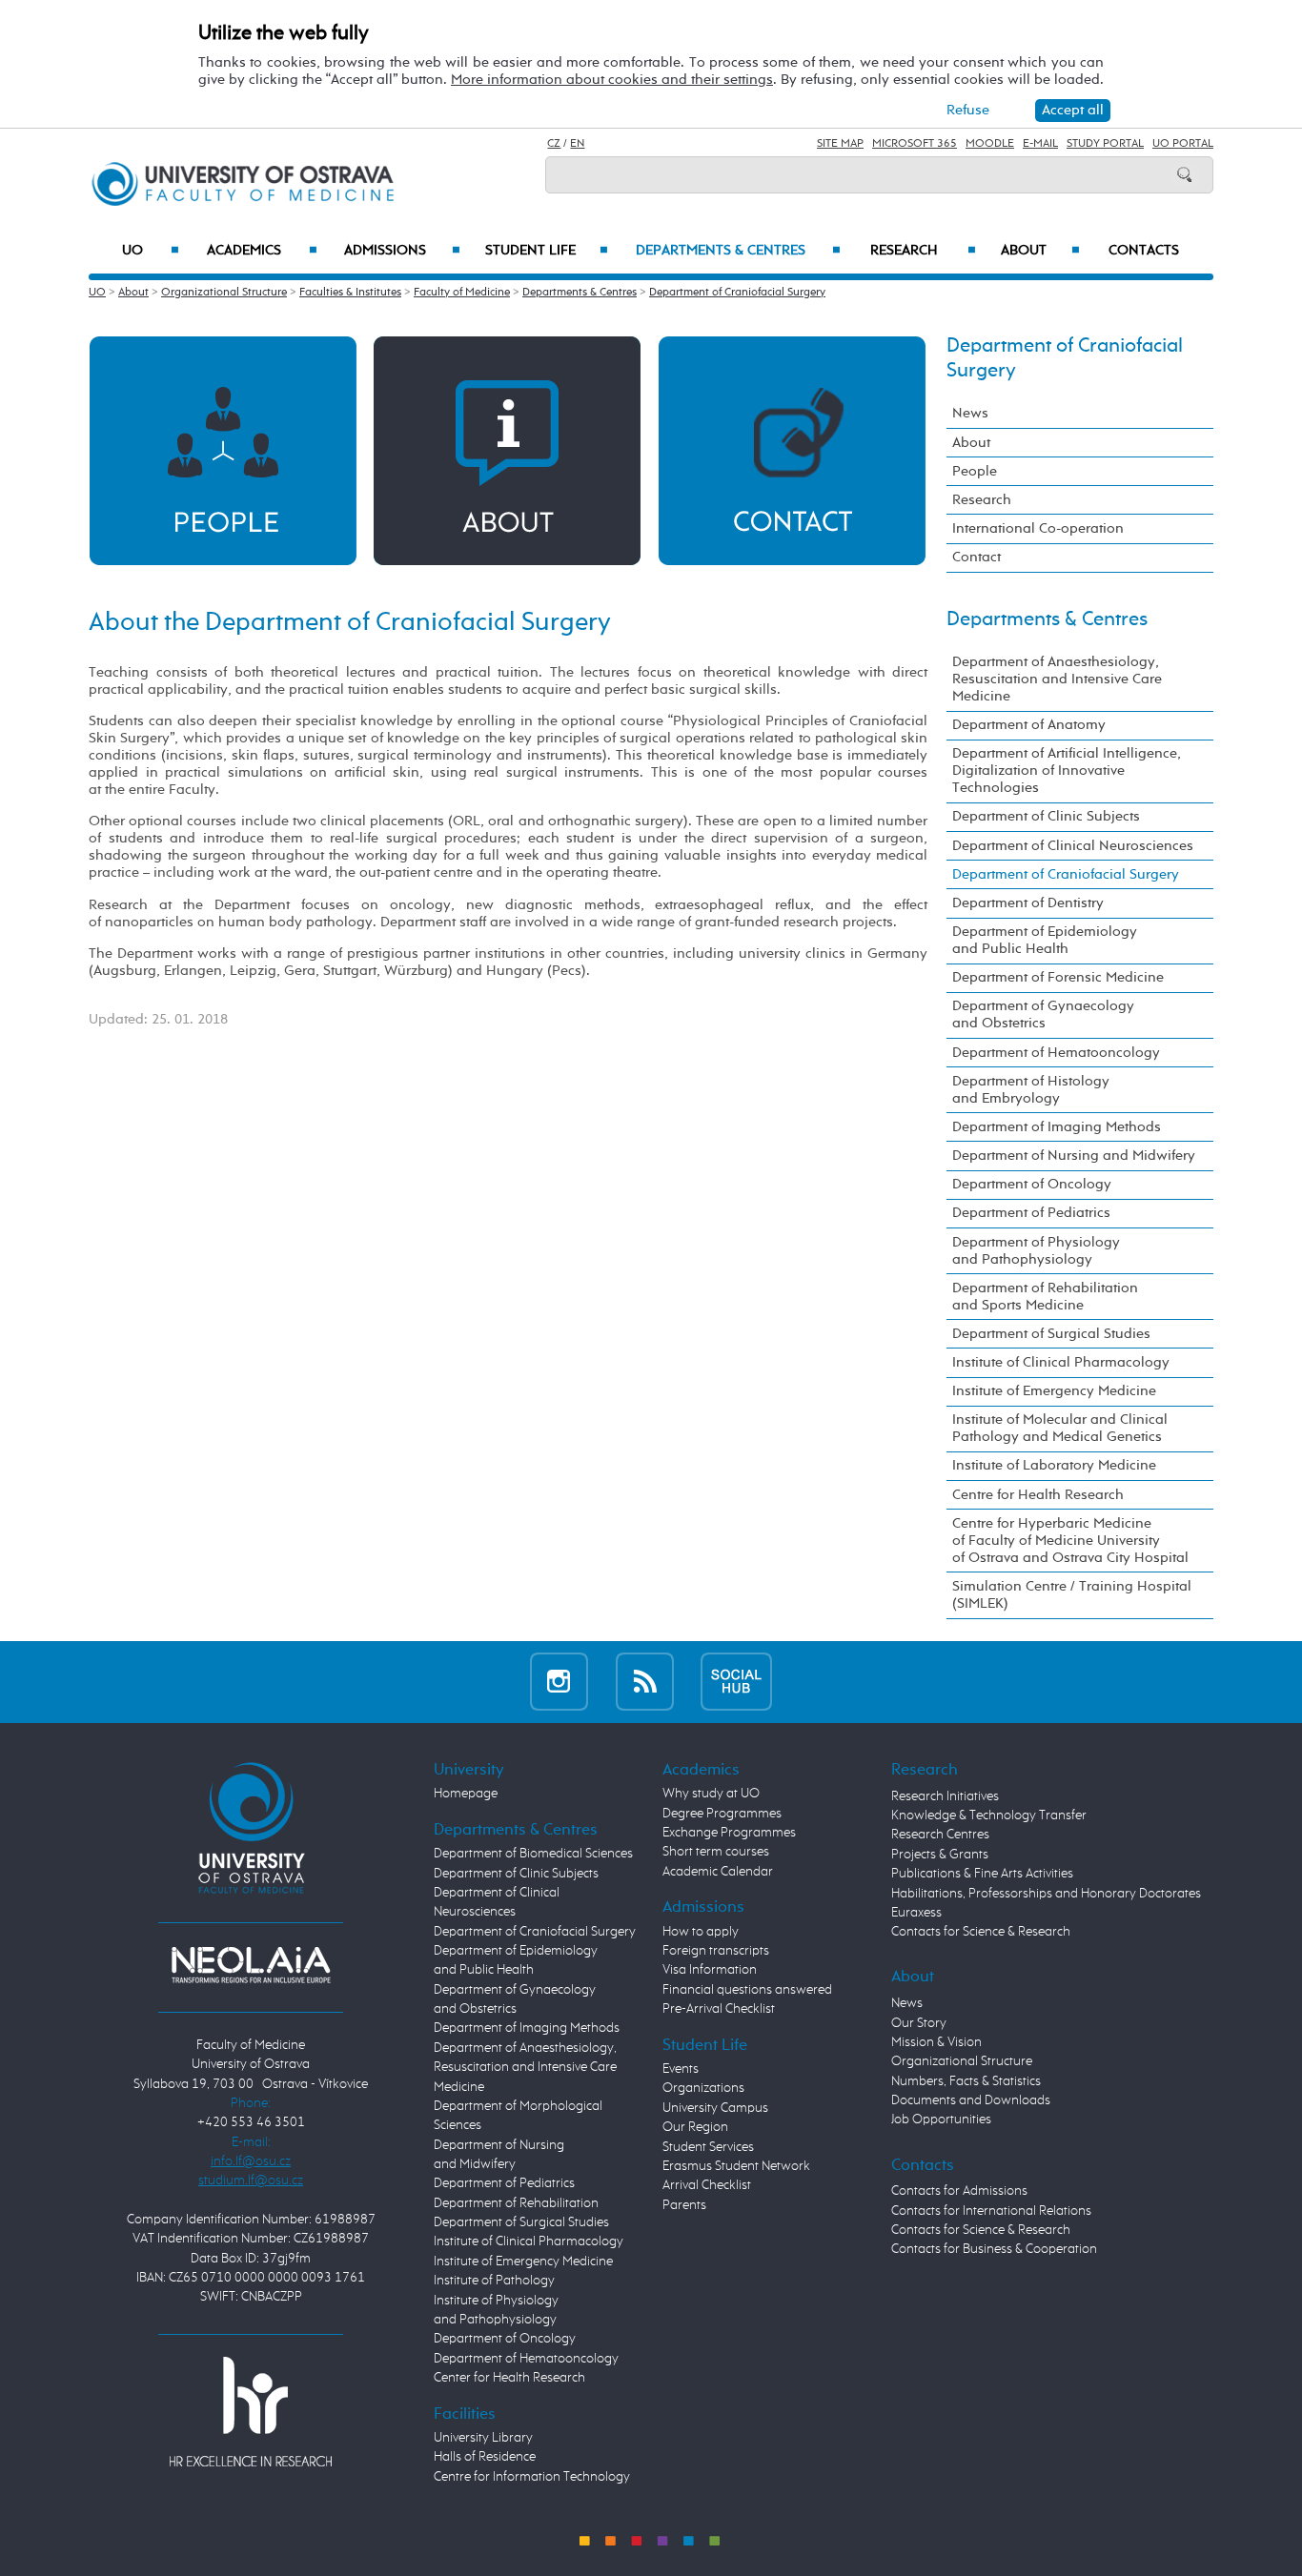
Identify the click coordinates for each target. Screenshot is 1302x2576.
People (975, 471)
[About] (507, 450)
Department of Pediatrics (1031, 1213)
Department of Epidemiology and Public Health (1045, 940)
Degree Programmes (722, 1814)
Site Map (840, 144)
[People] (223, 450)
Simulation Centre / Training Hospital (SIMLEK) (1072, 1595)
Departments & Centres (738, 251)
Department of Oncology (1032, 1184)
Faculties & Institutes (350, 293)
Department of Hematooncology (1056, 1053)
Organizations (703, 2088)
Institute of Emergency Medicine (1054, 1391)
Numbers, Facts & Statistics (966, 2081)
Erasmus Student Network (736, 2166)
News (970, 413)
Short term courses (716, 1852)
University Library (483, 2438)
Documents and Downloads (971, 2100)
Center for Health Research (509, 2378)
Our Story (919, 2023)
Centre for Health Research (1038, 1495)
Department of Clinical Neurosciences (1073, 846)
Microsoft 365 (915, 144)
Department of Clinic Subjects (1046, 816)
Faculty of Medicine (462, 293)
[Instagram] (559, 1682)
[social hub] (736, 1682)
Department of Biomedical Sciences (533, 1854)
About (1040, 251)
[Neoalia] (251, 1965)
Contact (976, 557)
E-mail (1040, 144)
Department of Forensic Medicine (1058, 977)
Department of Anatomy (1029, 725)
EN (577, 144)
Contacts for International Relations (991, 2211)
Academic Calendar (718, 1872)
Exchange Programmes (729, 1833)
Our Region (695, 2127)
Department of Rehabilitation (516, 2203)
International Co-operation (1038, 528)
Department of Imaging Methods (1057, 1127)
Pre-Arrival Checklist (719, 2009)
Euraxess (916, 1913)
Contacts (1144, 251)
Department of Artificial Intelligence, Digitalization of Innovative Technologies (1067, 771)
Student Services (708, 2147)
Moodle (990, 144)
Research (923, 251)
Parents (684, 2205)
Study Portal (1105, 144)
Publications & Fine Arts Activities (982, 1874)
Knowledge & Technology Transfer (989, 1815)
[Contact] (792, 450)
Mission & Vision (936, 2042)
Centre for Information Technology (532, 2477)
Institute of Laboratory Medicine (1054, 1465)
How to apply (701, 1932)
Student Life (547, 251)
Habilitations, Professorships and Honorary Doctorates (1046, 1894)
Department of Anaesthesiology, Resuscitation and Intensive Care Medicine (1057, 679)
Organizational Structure (224, 293)
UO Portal (1183, 144)
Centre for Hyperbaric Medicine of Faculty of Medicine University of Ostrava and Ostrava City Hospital (1070, 1541)
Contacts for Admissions (959, 2191)
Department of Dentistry (1028, 903)
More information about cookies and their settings (612, 80)
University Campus (715, 2108)
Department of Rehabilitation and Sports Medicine (1045, 1297)
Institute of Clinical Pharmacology (1061, 1362)
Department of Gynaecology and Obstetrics (1043, 1014)
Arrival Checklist (707, 2185)
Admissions (402, 251)
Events (681, 2069)
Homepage (466, 1794)
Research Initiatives (945, 1796)
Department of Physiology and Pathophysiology (1036, 1251)
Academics (262, 251)
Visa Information (710, 1970)
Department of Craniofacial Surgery (737, 293)
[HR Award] (251, 2411)
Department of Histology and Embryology (1031, 1090)
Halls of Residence (485, 2457)
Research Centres (940, 1835)
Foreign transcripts (716, 1951)
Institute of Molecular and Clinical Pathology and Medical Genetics (1060, 1428)
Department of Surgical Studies (1051, 1334)
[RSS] (645, 1682)
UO (151, 251)
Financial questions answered (747, 1990)
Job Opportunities (941, 2120)
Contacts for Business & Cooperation (994, 2249)
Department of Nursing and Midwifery (1074, 1156)
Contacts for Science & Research (981, 1932)
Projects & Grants (940, 1855)
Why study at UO (711, 1794)
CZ (554, 144)
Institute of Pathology (494, 2281)
